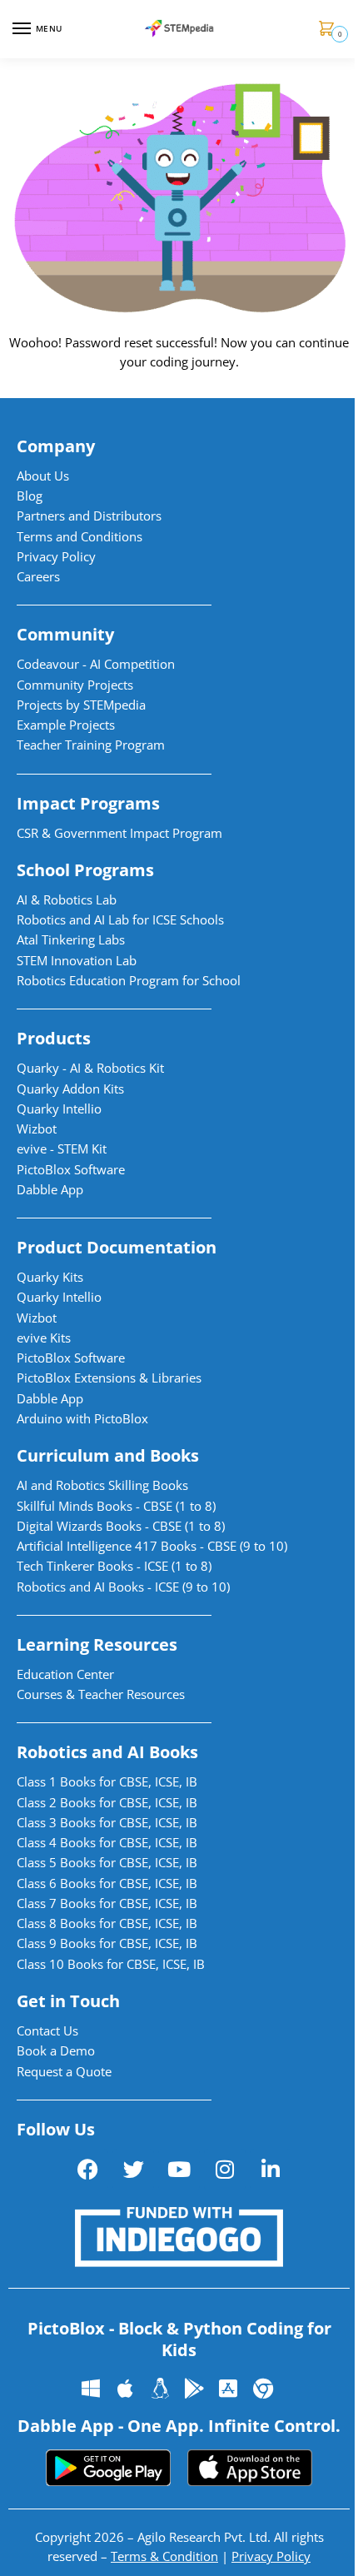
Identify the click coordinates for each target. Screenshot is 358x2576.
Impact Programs (88, 803)
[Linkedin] (271, 2170)
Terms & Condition (164, 2556)
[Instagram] (225, 2170)
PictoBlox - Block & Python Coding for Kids (179, 2339)
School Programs (85, 870)
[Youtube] (179, 2170)
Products (54, 1038)
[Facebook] (87, 2170)
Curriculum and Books (108, 1455)
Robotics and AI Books (107, 1752)
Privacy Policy (271, 2556)
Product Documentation (117, 1247)
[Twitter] (133, 2170)
